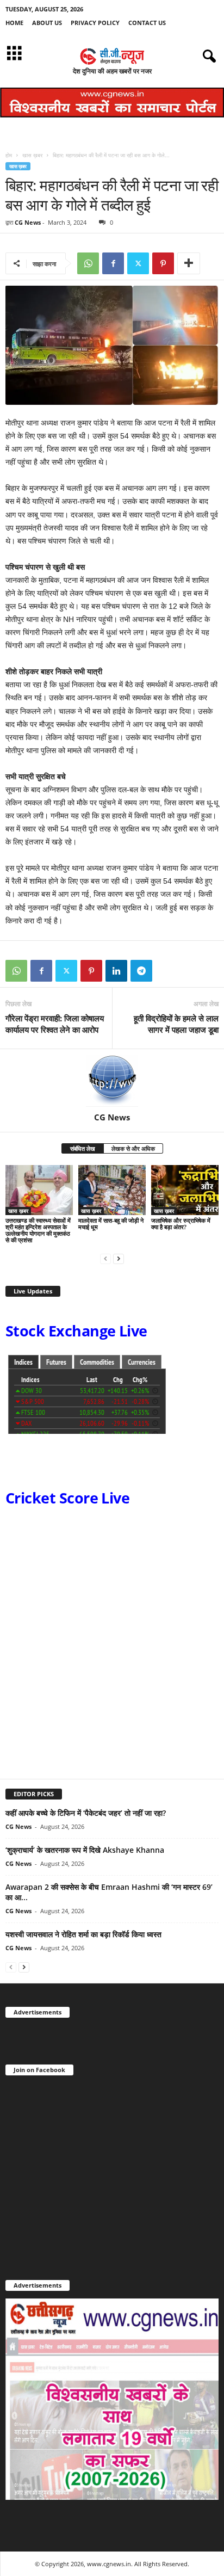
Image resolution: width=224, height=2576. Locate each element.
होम (9, 155)
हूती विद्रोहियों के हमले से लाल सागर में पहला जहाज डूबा (176, 1024)
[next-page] (119, 1258)
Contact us (147, 23)
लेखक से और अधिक (133, 1148)
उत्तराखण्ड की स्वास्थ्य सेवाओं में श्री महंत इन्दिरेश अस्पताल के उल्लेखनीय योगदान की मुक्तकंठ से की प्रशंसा (38, 1230)
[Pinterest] (163, 263)
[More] (189, 263)
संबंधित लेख (83, 1148)
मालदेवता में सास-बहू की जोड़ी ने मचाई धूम (111, 1224)
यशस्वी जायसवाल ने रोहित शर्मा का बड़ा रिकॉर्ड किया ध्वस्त (83, 1934)
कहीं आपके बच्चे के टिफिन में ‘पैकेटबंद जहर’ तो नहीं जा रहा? (86, 1813)
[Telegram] (141, 971)
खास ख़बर (32, 155)
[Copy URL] (166, 971)
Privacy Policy (95, 23)
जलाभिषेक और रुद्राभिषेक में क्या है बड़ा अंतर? (181, 1224)
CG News (28, 222)
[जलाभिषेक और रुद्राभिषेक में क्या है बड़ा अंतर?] (185, 1190)
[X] (138, 263)
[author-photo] (112, 1081)
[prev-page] (105, 1258)
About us (47, 23)
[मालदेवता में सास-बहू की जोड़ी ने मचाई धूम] (112, 1190)
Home (14, 23)
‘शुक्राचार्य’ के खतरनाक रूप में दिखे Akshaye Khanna (85, 1850)
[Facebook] (113, 263)
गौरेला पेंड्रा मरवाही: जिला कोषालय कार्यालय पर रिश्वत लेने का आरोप (55, 1024)
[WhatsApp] (88, 263)
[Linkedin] (116, 971)
